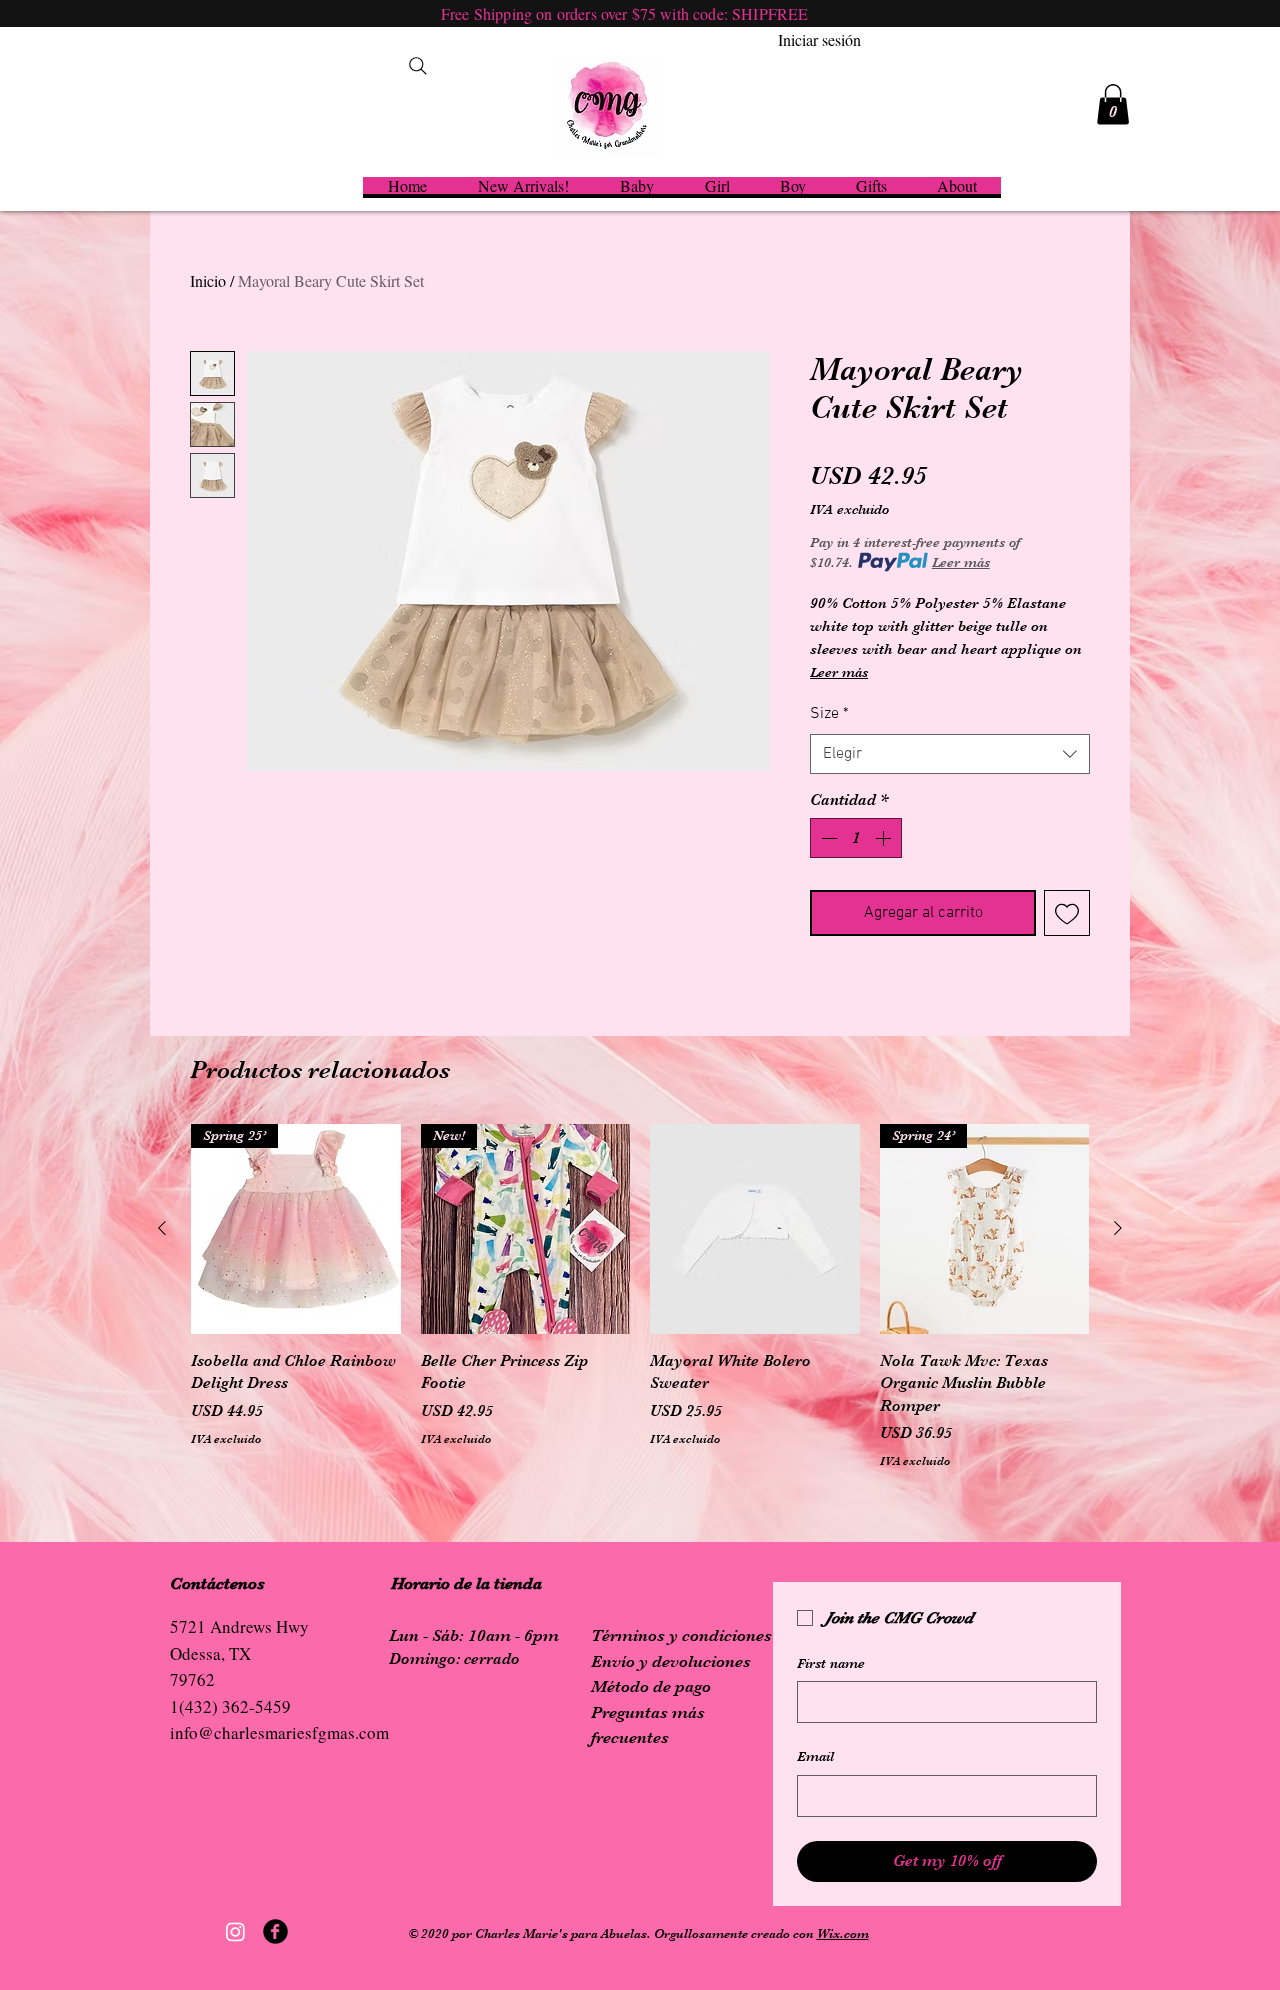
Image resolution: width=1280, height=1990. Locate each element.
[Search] (418, 66)
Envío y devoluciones (671, 1661)
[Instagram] (235, 1931)
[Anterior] (162, 1228)
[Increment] (885, 838)
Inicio (208, 280)
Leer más (961, 562)
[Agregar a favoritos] (1067, 913)
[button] (1113, 104)
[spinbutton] (856, 838)
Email (815, 1756)
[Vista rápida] (755, 1229)
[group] (640, 1297)
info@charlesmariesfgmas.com (279, 1732)
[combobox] (950, 754)
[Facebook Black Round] (275, 1931)
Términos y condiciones (681, 1635)
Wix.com (843, 1933)
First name (831, 1663)
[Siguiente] (1118, 1228)
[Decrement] (827, 838)
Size (829, 714)
